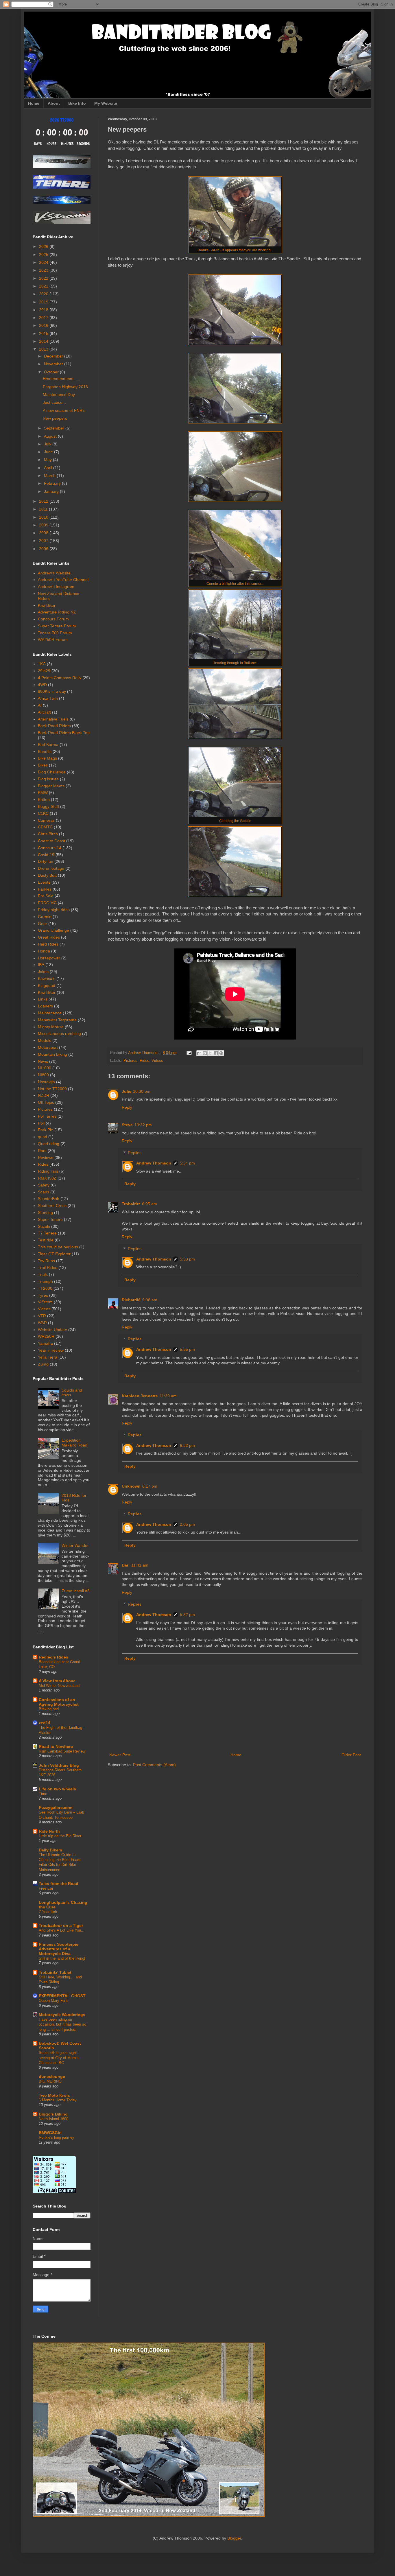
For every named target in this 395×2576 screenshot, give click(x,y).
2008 (44, 533)
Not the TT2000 (52, 1089)
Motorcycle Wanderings (62, 2015)
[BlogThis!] (205, 1053)
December (54, 356)
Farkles (45, 889)
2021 (44, 286)
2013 (44, 349)
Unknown (131, 1486)
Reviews (46, 1158)
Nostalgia (46, 1082)
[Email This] (199, 1053)
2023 (44, 270)
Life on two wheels (57, 1789)
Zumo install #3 (76, 1591)
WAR (42, 1323)
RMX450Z (47, 1178)
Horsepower (49, 958)
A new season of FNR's (64, 410)
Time (43, 1794)
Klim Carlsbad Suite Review (62, 1751)
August (51, 436)
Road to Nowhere (56, 1746)
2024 (44, 262)
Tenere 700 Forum (55, 633)
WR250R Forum (53, 640)
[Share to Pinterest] (221, 1053)
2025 (44, 255)
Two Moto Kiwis (54, 2095)
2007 (44, 541)
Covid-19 (46, 855)
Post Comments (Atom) (154, 1765)
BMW (43, 793)
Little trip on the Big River (60, 1836)
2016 (44, 325)
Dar (126, 1565)
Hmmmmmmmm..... (61, 379)
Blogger (234, 2538)
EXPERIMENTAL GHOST (62, 1996)
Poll (41, 1123)
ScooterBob (49, 1199)
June (49, 452)
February (53, 483)
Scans (44, 1192)
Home (34, 103)
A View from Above (57, 1681)
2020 (44, 294)
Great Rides (49, 937)
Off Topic (46, 1102)
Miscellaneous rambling (59, 1033)
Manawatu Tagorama (57, 1020)
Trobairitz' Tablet (55, 1972)
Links (43, 999)
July (48, 444)
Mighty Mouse (51, 1027)
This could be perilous (58, 1247)
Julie (127, 1091)
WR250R (46, 1336)
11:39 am (168, 1396)
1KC (42, 664)
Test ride (46, 1240)
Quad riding (49, 1144)
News (43, 1061)
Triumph (45, 1281)
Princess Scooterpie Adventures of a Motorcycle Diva (59, 1949)
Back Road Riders (54, 726)
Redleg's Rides (53, 1657)
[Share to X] (210, 1053)
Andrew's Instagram (56, 587)
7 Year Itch (48, 1912)
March (50, 476)
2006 (44, 549)
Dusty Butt (47, 875)
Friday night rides (54, 910)
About (54, 103)
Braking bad (49, 1709)
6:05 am (149, 1204)
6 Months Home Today (58, 2100)
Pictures (130, 1061)
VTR (42, 1316)
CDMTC (45, 827)
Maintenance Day (59, 395)
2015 (44, 333)
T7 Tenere (47, 1233)
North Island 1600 (53, 2119)
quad (43, 1137)
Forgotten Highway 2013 (65, 387)
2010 (44, 517)
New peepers (55, 418)
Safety (44, 1185)
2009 (44, 525)
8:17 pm (150, 1486)
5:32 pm (187, 1615)
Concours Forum (53, 619)
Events (44, 882)
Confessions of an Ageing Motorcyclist (59, 1702)
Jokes (43, 972)
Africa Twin (48, 698)
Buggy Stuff (48, 806)
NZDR (44, 1095)
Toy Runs (46, 1261)
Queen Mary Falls (54, 2001)
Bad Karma (48, 745)
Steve (127, 1125)
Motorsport (48, 1047)
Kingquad (47, 985)
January (52, 491)
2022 (44, 278)
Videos (157, 1061)
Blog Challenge (52, 772)
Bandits (45, 751)
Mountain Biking (52, 1054)
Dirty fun (46, 861)
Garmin (45, 917)
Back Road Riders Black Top (64, 733)
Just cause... (54, 402)
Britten (44, 799)
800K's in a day (52, 691)
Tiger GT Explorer (54, 1254)
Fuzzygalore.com (56, 1807)
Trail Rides (48, 1267)
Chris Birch (48, 834)
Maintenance (50, 1013)
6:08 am (150, 1300)
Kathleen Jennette (140, 1396)
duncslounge (52, 2076)
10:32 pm (143, 1125)
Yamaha (45, 1343)
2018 (44, 310)
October (52, 372)
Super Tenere (50, 1219)
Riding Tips (48, 1171)
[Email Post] (189, 1053)
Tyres (43, 1295)
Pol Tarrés (47, 1116)
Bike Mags (47, 758)
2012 (44, 501)
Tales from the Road (59, 1884)
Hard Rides (48, 944)
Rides (144, 1061)
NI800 (43, 1075)
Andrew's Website (54, 573)
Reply (127, 1107)
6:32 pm (187, 1445)
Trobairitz (131, 1204)
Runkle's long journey (57, 2137)
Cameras (46, 820)
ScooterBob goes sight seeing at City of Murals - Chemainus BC (60, 2058)
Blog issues (48, 779)
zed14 (45, 1723)
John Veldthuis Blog (59, 1765)
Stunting (45, 1213)
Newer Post (120, 1755)
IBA (41, 965)
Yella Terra (48, 1357)
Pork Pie (46, 1130)
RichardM (131, 1300)
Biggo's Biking (53, 2114)
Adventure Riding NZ (57, 612)
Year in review (51, 1350)
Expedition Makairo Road (74, 1443)
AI (40, 705)
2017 (44, 318)
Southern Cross (52, 1206)
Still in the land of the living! (62, 1958)
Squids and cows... (72, 1393)
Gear (43, 924)
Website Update (52, 1330)
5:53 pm (187, 1259)
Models (45, 1040)
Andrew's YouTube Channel (63, 580)
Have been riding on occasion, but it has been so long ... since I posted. (62, 2024)
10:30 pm (142, 1091)
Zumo (43, 1364)
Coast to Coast (51, 841)
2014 (44, 341)
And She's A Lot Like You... (62, 1930)
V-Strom (45, 1302)
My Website (106, 103)
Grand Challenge (53, 930)
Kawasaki (47, 979)
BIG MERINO (50, 2081)
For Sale (46, 896)
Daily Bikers (50, 1850)
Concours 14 (50, 848)
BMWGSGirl (50, 2133)
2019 (44, 302)
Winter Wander (75, 1545)
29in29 (44, 671)
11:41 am (140, 1565)
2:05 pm (187, 1524)
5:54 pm (187, 1163)
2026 (44, 246)
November (54, 364)
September (55, 428)
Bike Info (77, 103)
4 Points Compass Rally (60, 678)
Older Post (351, 1755)
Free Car (46, 1888)
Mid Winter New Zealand (59, 1686)
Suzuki (44, 1226)
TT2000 (45, 1288)
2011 (44, 509)
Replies (135, 1153)
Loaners (45, 1006)
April (49, 468)
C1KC (43, 813)
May (48, 460)
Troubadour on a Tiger (61, 1925)
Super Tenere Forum (57, 626)
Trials (43, 1274)
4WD (42, 685)
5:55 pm (187, 1349)
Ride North (49, 1831)
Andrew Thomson (154, 1163)
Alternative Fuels (53, 719)
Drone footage (51, 868)
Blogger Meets (51, 786)
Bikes (43, 765)
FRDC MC (47, 903)
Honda (44, 951)
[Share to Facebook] (216, 1053)
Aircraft (44, 712)
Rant (42, 1151)
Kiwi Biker (47, 605)
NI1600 (45, 1068)
